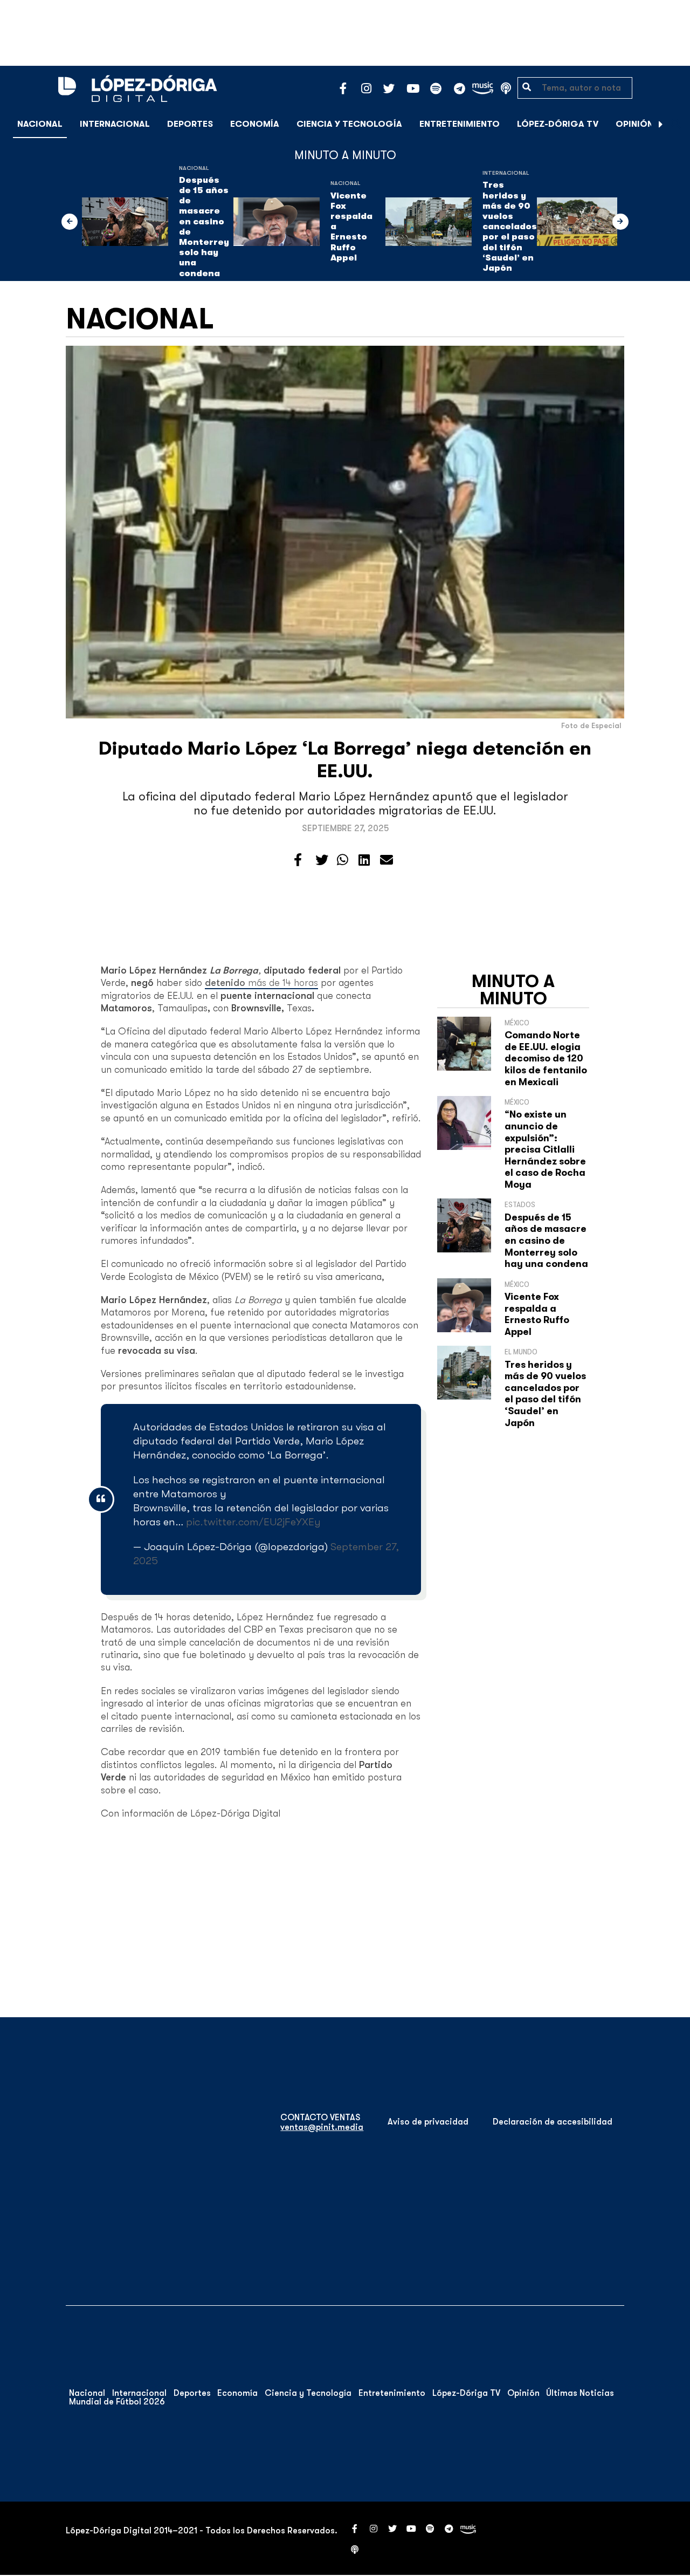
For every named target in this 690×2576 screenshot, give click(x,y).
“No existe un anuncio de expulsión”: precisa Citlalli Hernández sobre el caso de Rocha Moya (545, 1149)
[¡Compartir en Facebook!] (298, 860)
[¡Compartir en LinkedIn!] (364, 860)
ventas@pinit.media (322, 2127)
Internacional (115, 124)
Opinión (634, 124)
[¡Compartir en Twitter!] (322, 860)
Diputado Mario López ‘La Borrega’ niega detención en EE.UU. (345, 760)
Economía (255, 124)
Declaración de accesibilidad (553, 2122)
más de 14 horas (261, 983)
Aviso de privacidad (428, 2122)
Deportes (190, 124)
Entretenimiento (460, 124)
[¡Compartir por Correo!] (387, 860)
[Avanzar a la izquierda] (70, 222)
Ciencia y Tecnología (349, 124)
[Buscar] (676, 124)
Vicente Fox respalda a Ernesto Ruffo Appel (351, 227)
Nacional (40, 124)
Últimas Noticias (580, 2393)
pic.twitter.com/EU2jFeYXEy (253, 1522)
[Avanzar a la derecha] (661, 124)
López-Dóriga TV (558, 124)
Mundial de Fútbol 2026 (117, 2402)
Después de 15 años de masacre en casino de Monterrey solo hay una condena (204, 227)
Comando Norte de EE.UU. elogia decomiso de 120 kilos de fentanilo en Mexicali (546, 1058)
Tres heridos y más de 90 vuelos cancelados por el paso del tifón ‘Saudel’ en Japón (510, 227)
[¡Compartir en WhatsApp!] (343, 860)
